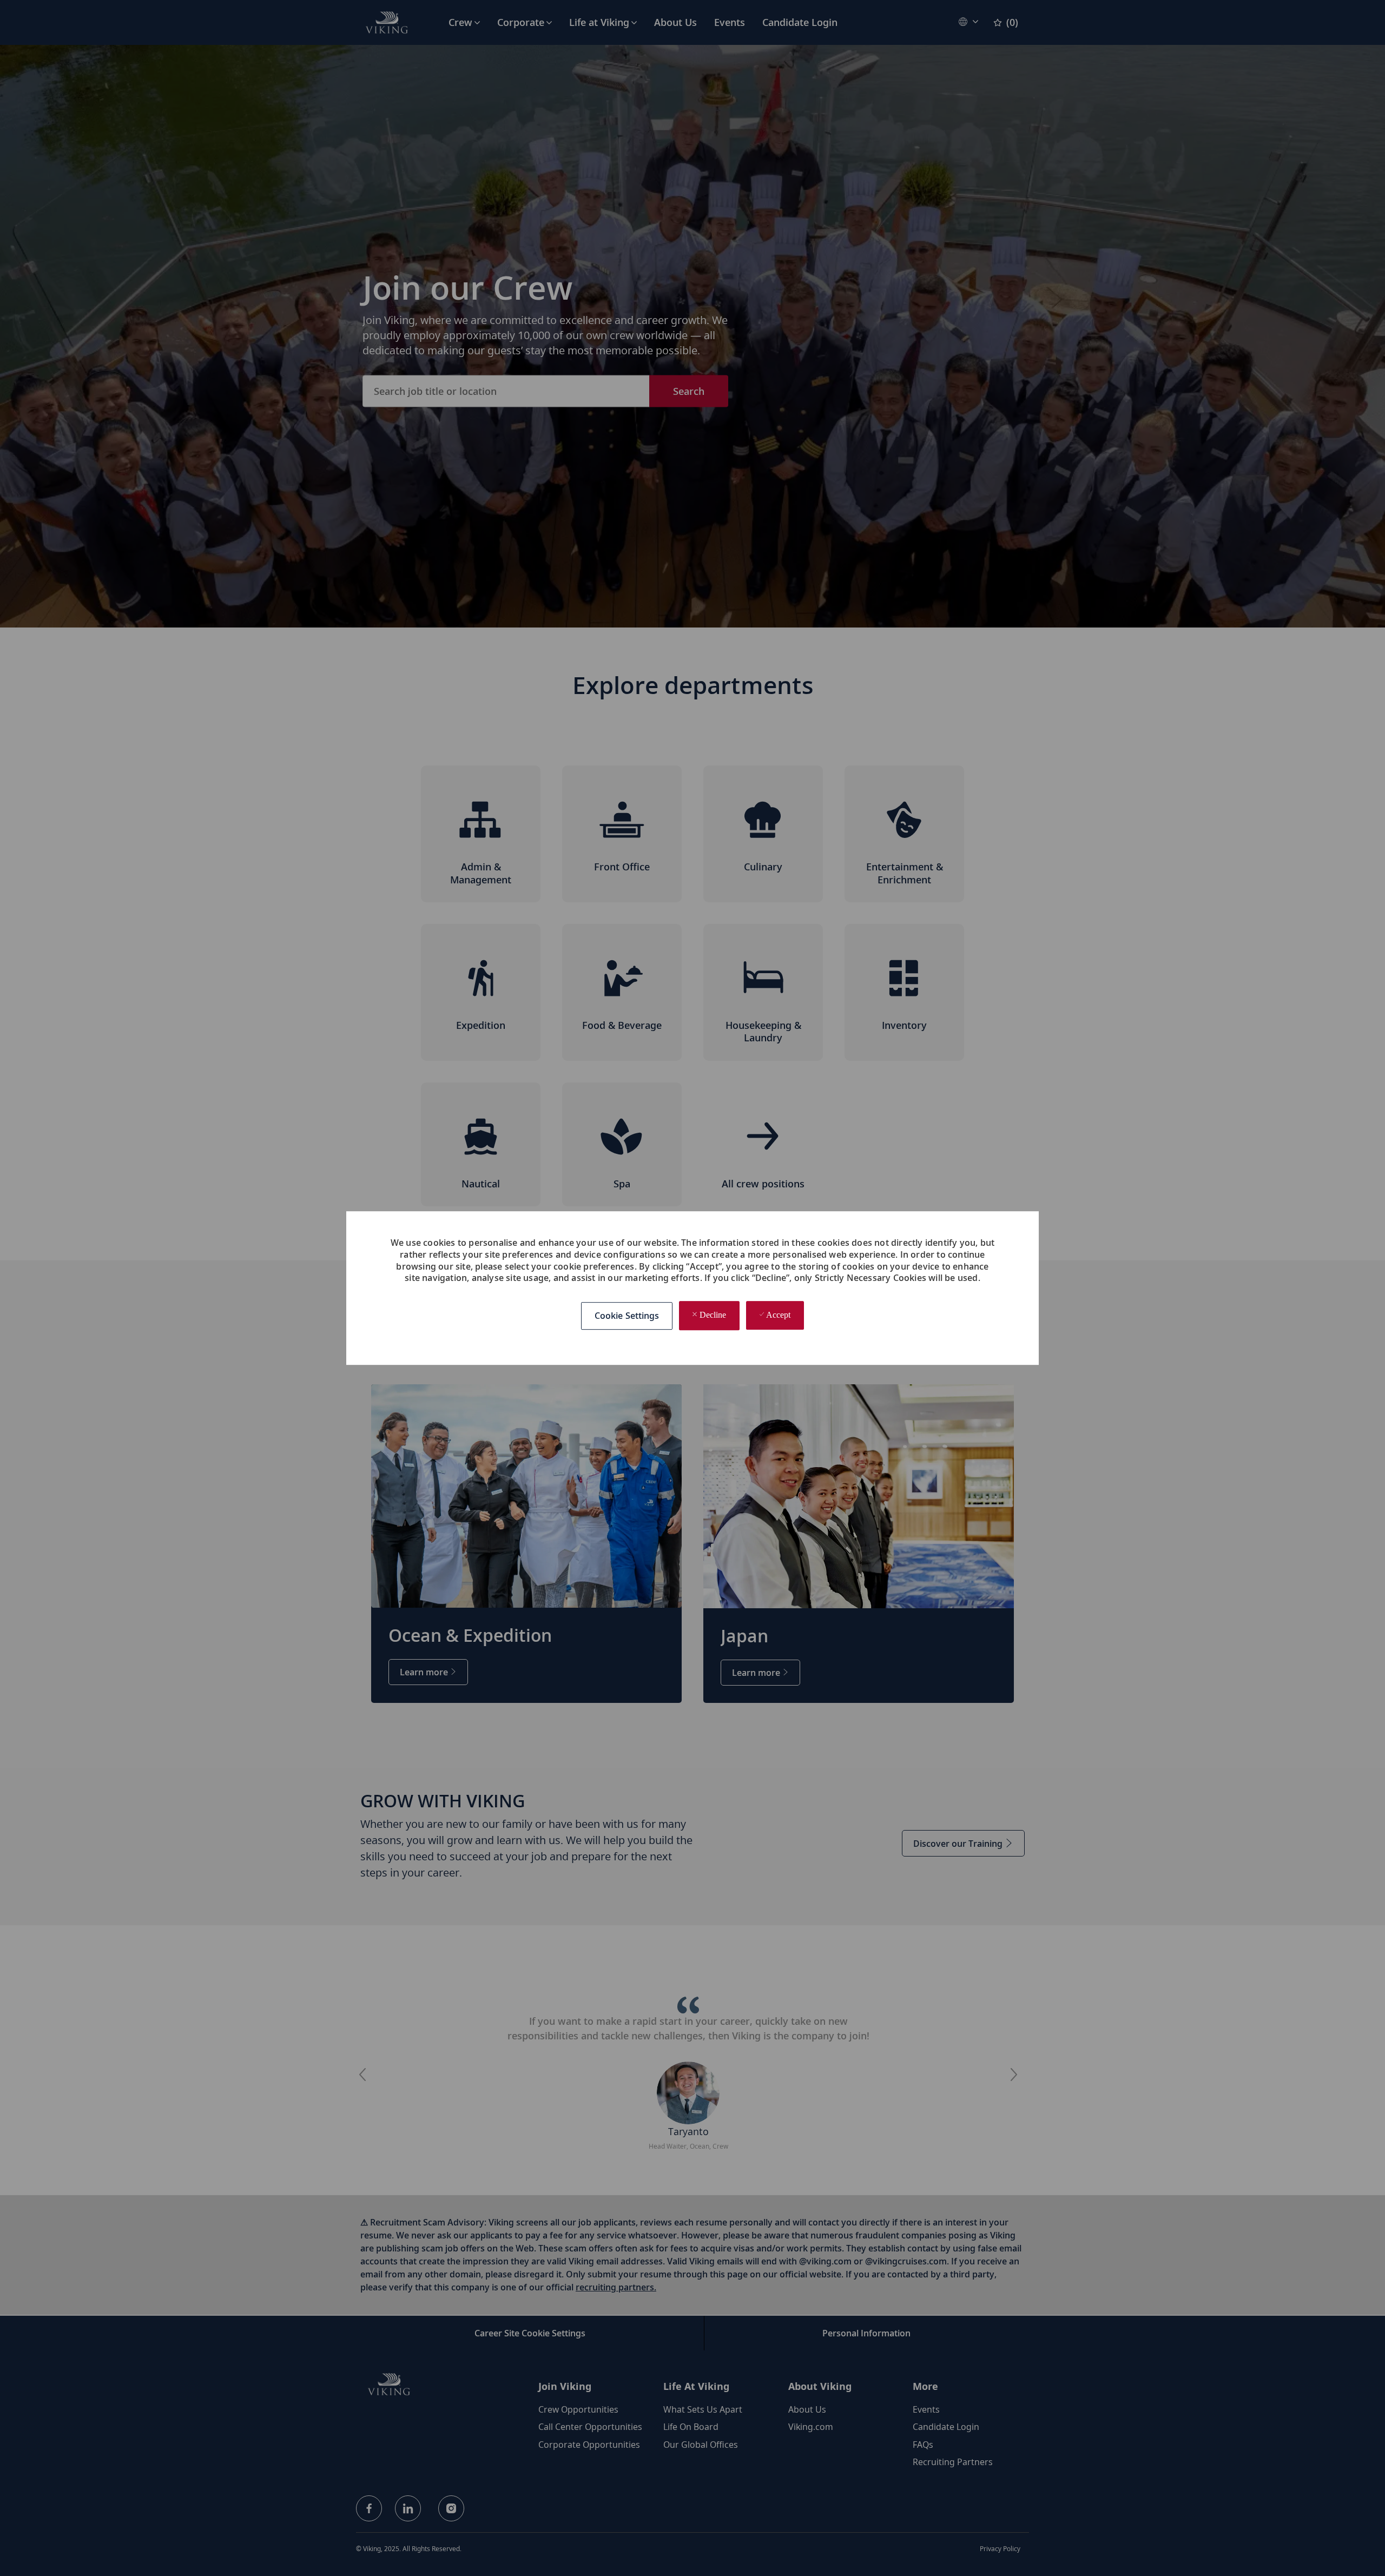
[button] (627, 1316)
